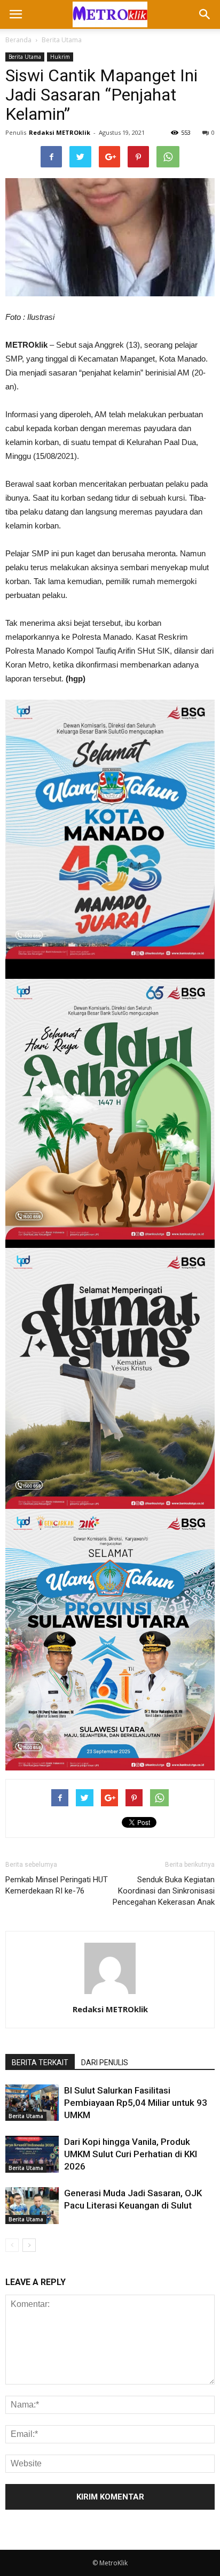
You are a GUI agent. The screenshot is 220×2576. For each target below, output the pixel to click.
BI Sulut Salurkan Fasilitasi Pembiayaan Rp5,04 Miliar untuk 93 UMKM (136, 2103)
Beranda (18, 40)
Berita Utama (62, 40)
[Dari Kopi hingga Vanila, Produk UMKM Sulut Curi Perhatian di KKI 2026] (32, 2154)
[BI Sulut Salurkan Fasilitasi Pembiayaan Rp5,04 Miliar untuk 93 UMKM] (32, 2103)
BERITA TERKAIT (40, 2063)
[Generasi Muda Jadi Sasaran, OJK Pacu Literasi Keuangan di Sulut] (32, 2206)
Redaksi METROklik (60, 132)
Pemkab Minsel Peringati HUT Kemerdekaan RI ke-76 (57, 1885)
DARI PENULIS (105, 2063)
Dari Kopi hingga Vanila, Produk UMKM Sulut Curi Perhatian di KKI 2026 (131, 2154)
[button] (205, 14)
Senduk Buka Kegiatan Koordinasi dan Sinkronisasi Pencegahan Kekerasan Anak (164, 1891)
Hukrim (60, 57)
